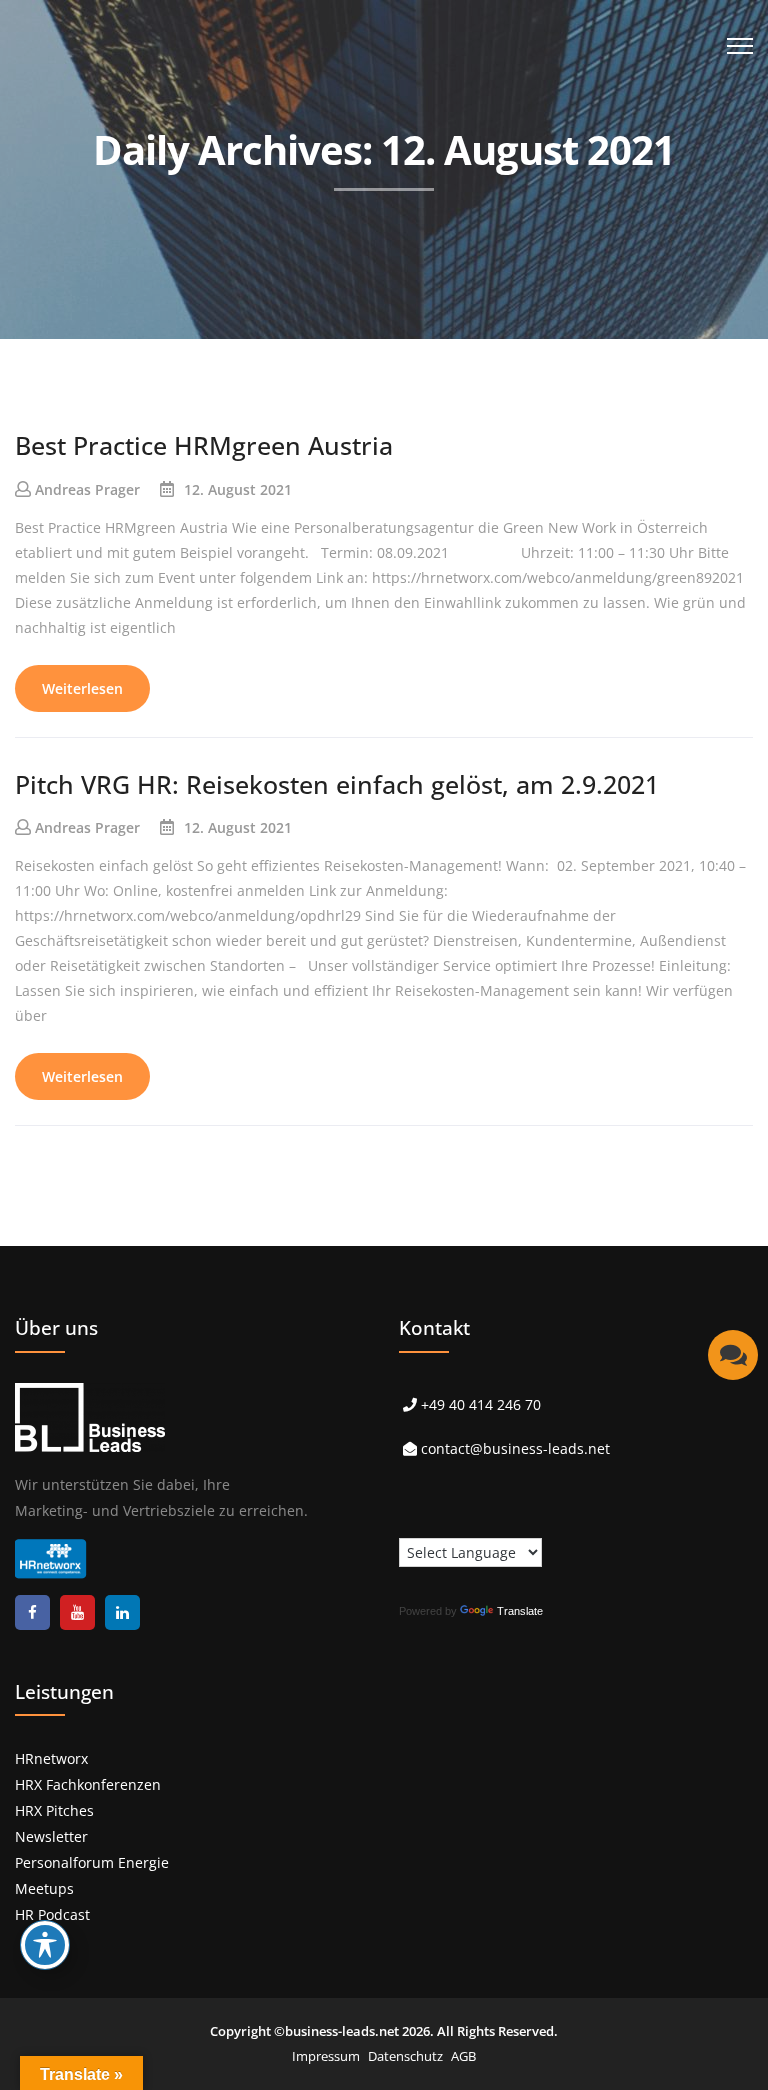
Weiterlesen (82, 688)
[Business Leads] (146, 154)
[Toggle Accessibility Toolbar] (45, 1945)
